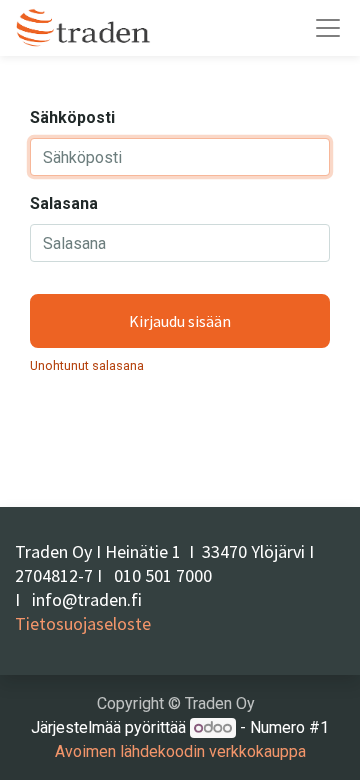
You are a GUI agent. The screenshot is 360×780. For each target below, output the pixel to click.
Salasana (64, 203)
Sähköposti (72, 117)
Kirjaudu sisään (180, 321)
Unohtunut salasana (87, 365)
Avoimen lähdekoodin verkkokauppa (180, 751)
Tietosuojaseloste (83, 623)
